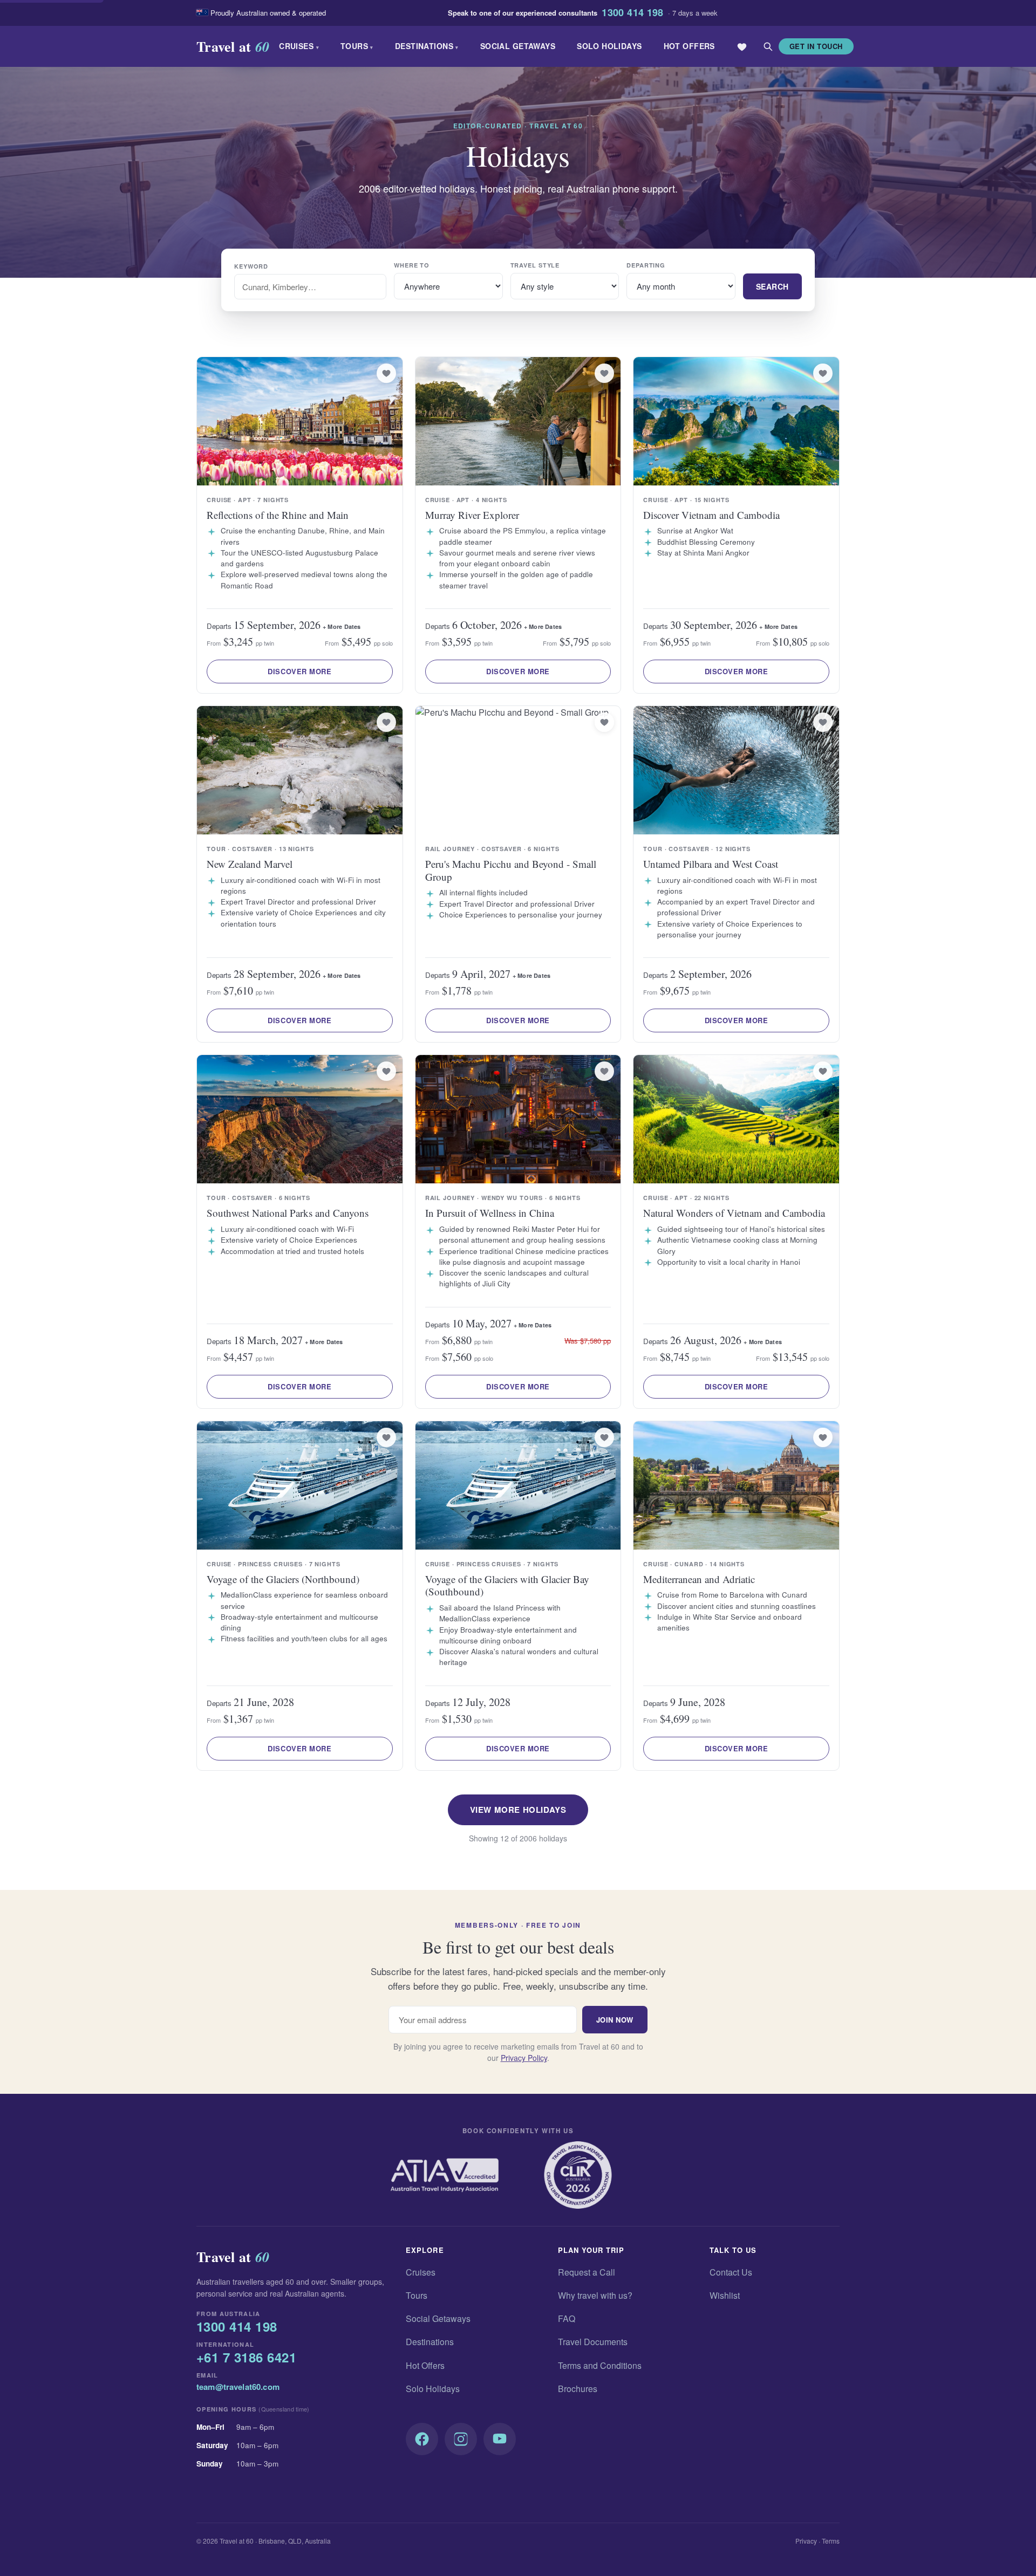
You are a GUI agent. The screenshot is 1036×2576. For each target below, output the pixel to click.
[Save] (386, 373)
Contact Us (731, 2272)
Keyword (251, 266)
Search (772, 286)
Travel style (535, 265)
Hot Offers (689, 46)
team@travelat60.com (238, 2387)
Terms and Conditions (600, 2365)
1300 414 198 (632, 13)
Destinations (427, 46)
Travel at (233, 46)
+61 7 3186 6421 (246, 2358)
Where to (412, 265)
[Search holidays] (768, 46)
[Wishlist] (742, 46)
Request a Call (587, 2272)
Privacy (806, 2541)
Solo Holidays (609, 46)
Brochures (578, 2389)
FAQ (567, 2318)
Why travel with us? (595, 2295)
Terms (831, 2541)
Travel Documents (593, 2342)
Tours (357, 46)
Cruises (299, 46)
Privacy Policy (524, 2058)
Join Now (615, 2020)
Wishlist (725, 2295)
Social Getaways (518, 46)
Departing (646, 265)
